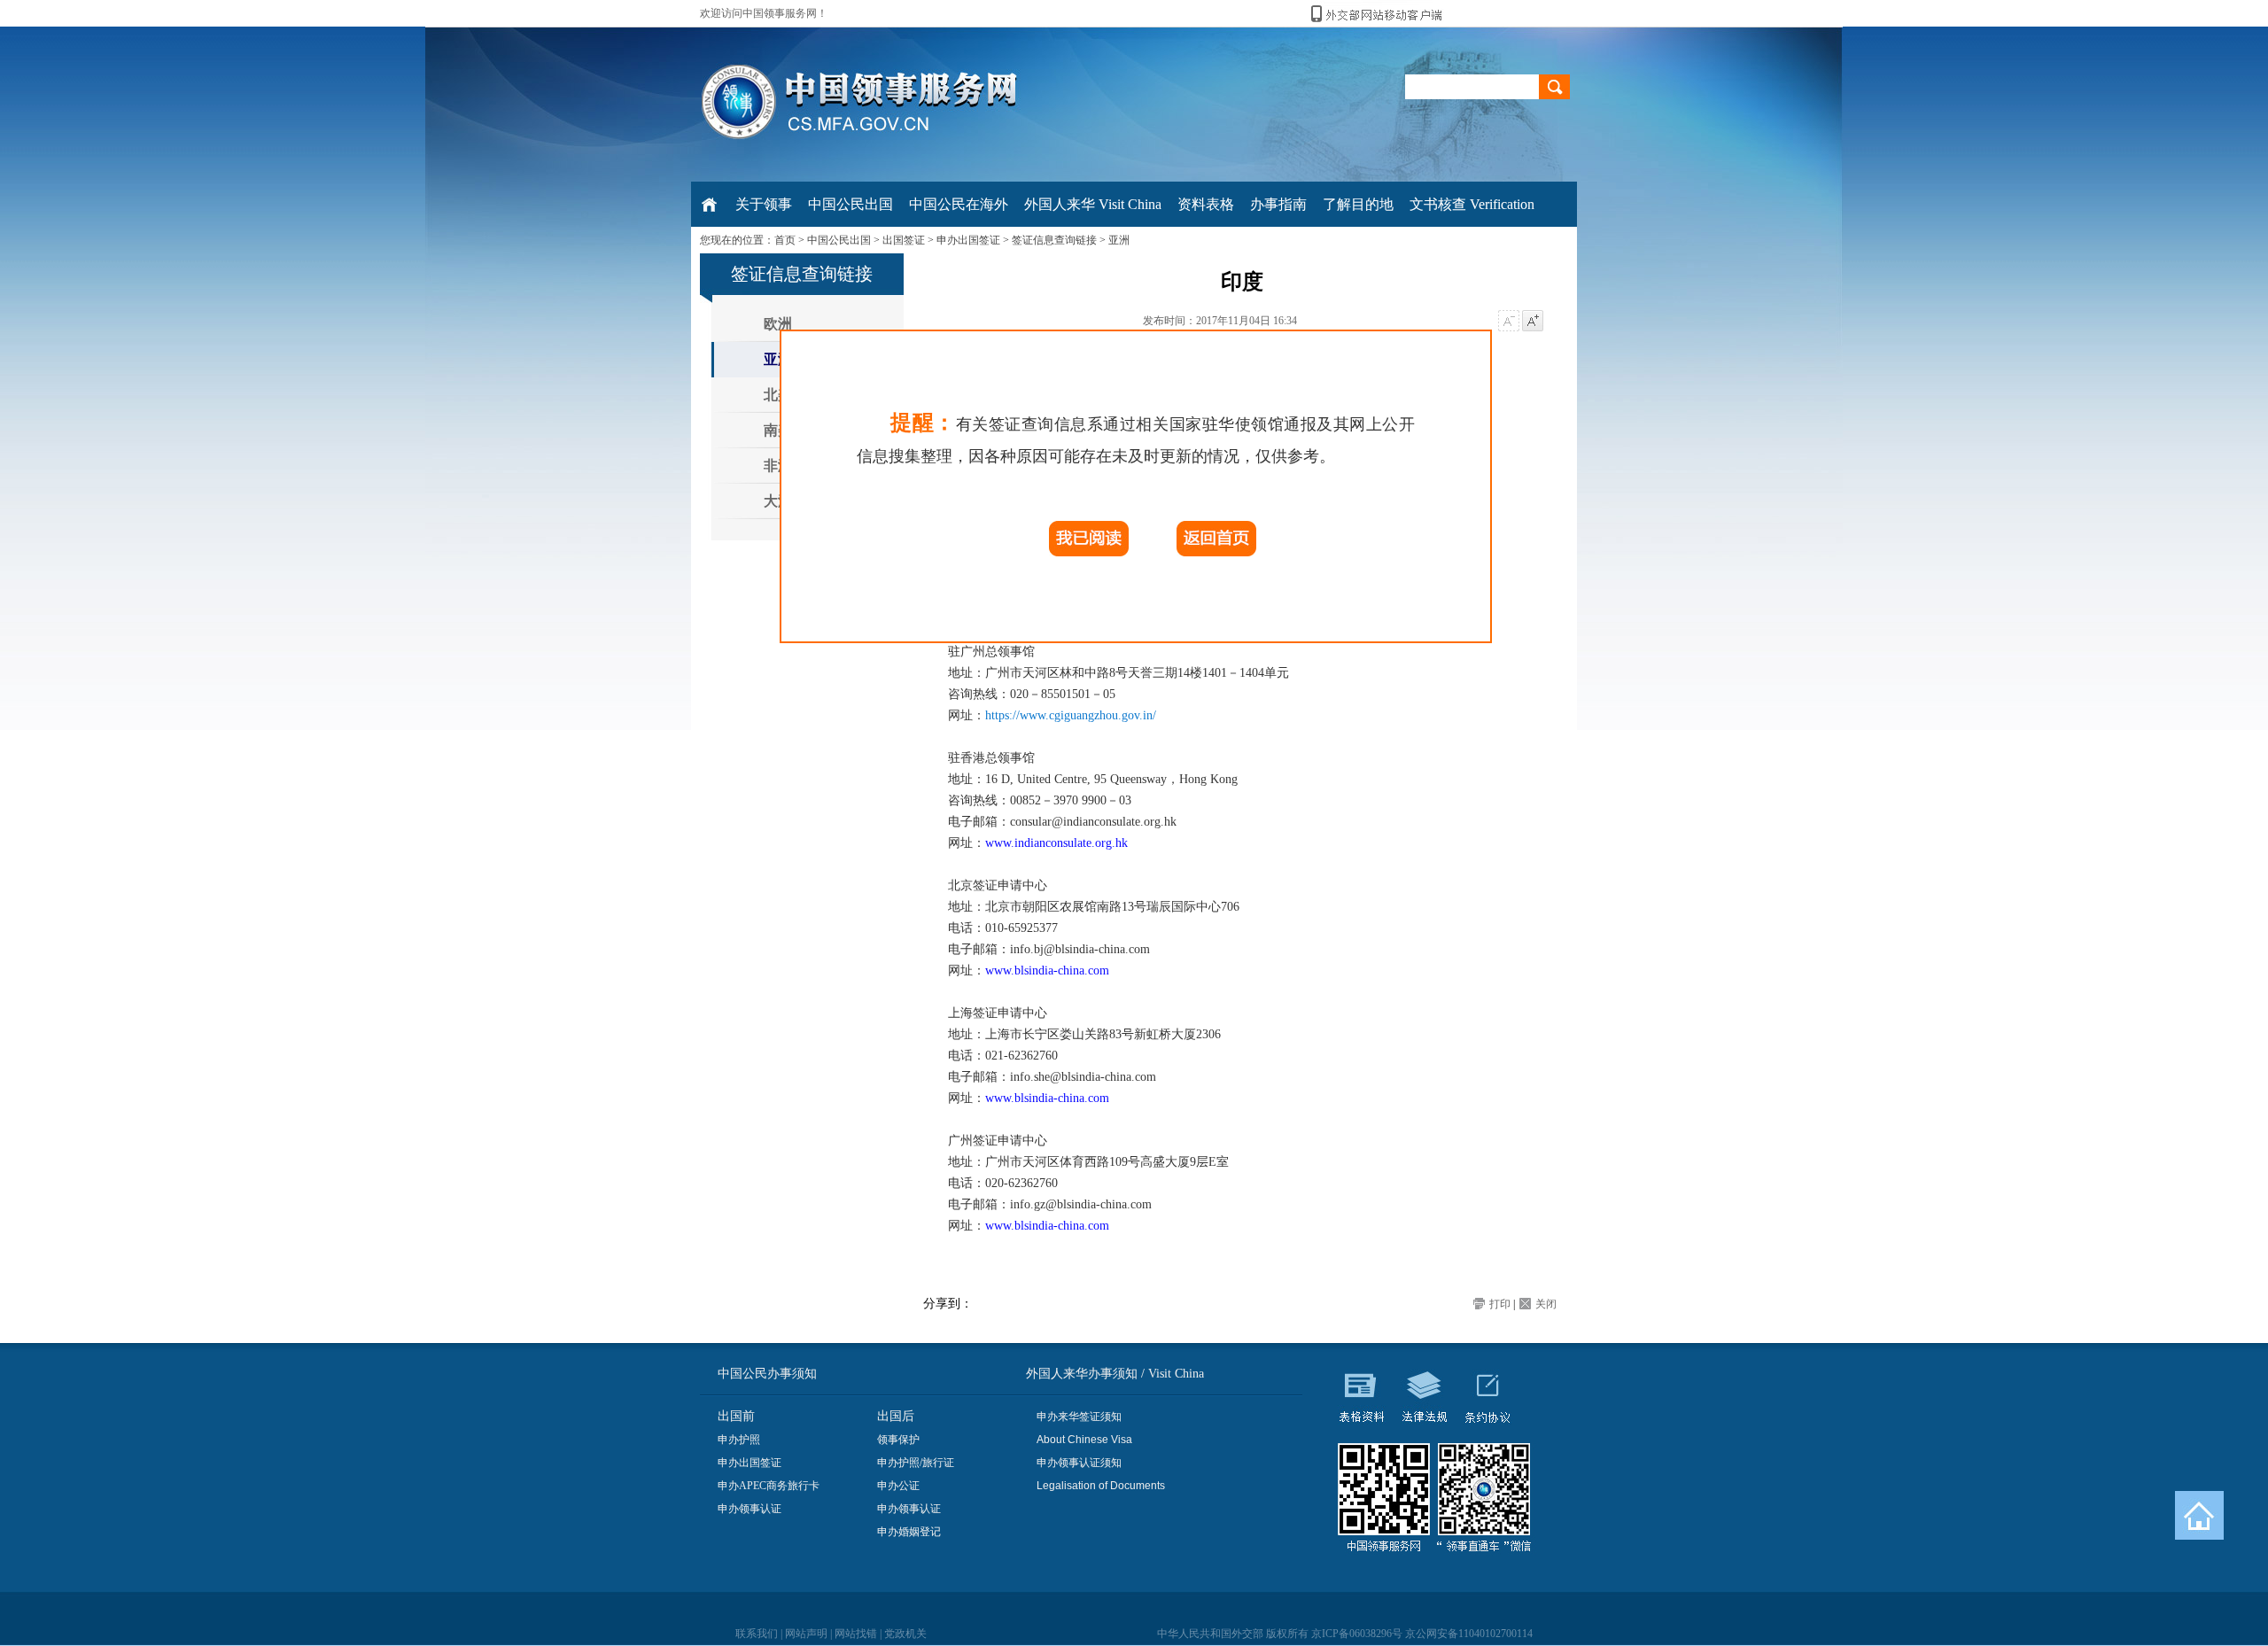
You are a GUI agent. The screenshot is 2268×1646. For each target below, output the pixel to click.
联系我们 (757, 1634)
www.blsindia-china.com (1047, 971)
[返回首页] (2199, 1515)
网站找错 (856, 1634)
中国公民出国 (839, 240)
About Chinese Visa (1084, 1440)
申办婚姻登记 (909, 1532)
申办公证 (898, 1486)
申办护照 (739, 1440)
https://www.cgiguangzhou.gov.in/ (1071, 715)
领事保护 (898, 1440)
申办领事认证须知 (1079, 1463)
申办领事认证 (750, 1509)
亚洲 (1119, 240)
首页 (785, 240)
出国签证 (904, 240)
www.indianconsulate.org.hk (1056, 843)
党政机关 (905, 1634)
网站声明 (806, 1634)
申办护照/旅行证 (916, 1463)
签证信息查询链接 (1054, 240)
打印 (1500, 1304)
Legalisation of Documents (1101, 1486)
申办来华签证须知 (1079, 1417)
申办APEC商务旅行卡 (769, 1486)
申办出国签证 (968, 240)
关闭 (1546, 1304)
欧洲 (778, 324)
